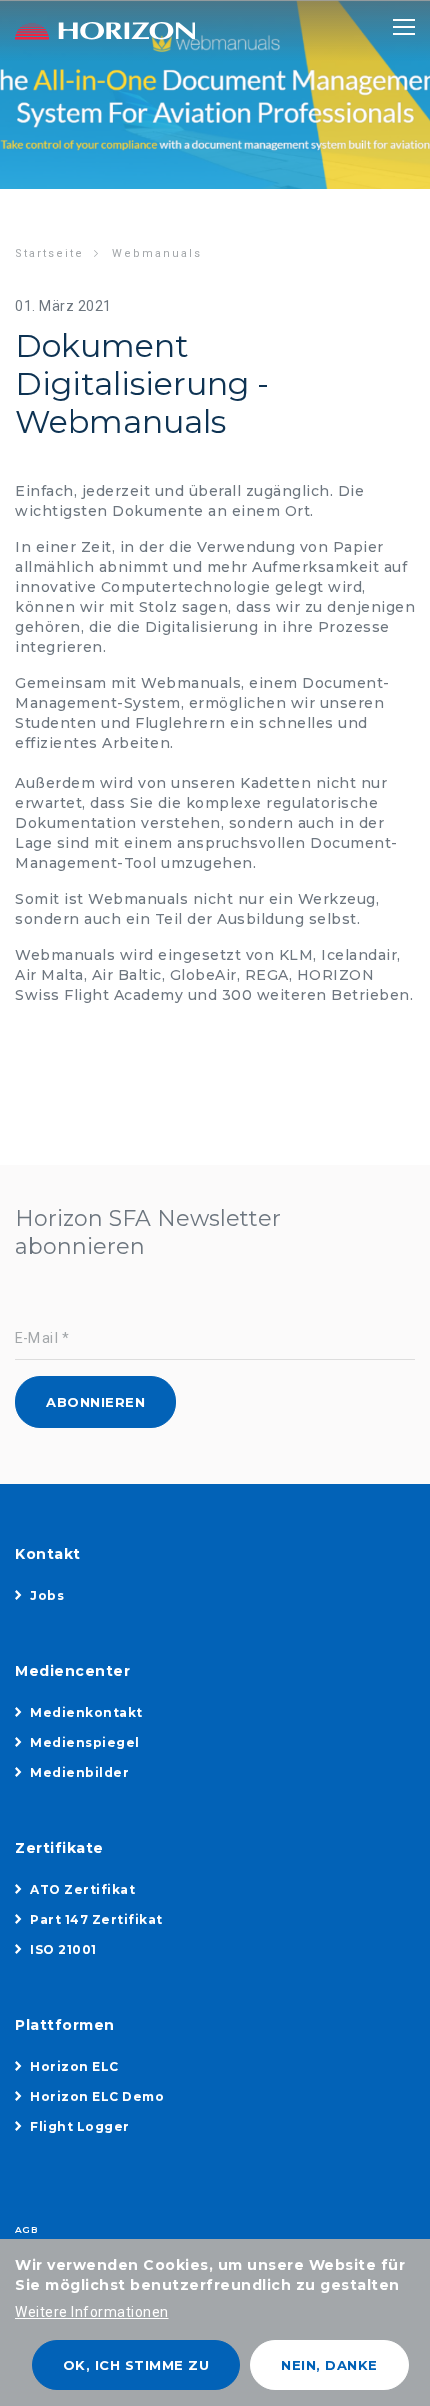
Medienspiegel (85, 1742)
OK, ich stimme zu (136, 2365)
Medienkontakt (86, 1712)
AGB (26, 2229)
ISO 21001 (63, 1949)
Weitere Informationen (92, 2312)
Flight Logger (80, 2126)
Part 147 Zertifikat (96, 1919)
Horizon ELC (74, 2066)
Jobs (47, 1595)
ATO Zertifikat (82, 1889)
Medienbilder (79, 1772)
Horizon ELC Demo (97, 2096)
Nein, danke (329, 2365)
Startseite (49, 253)
